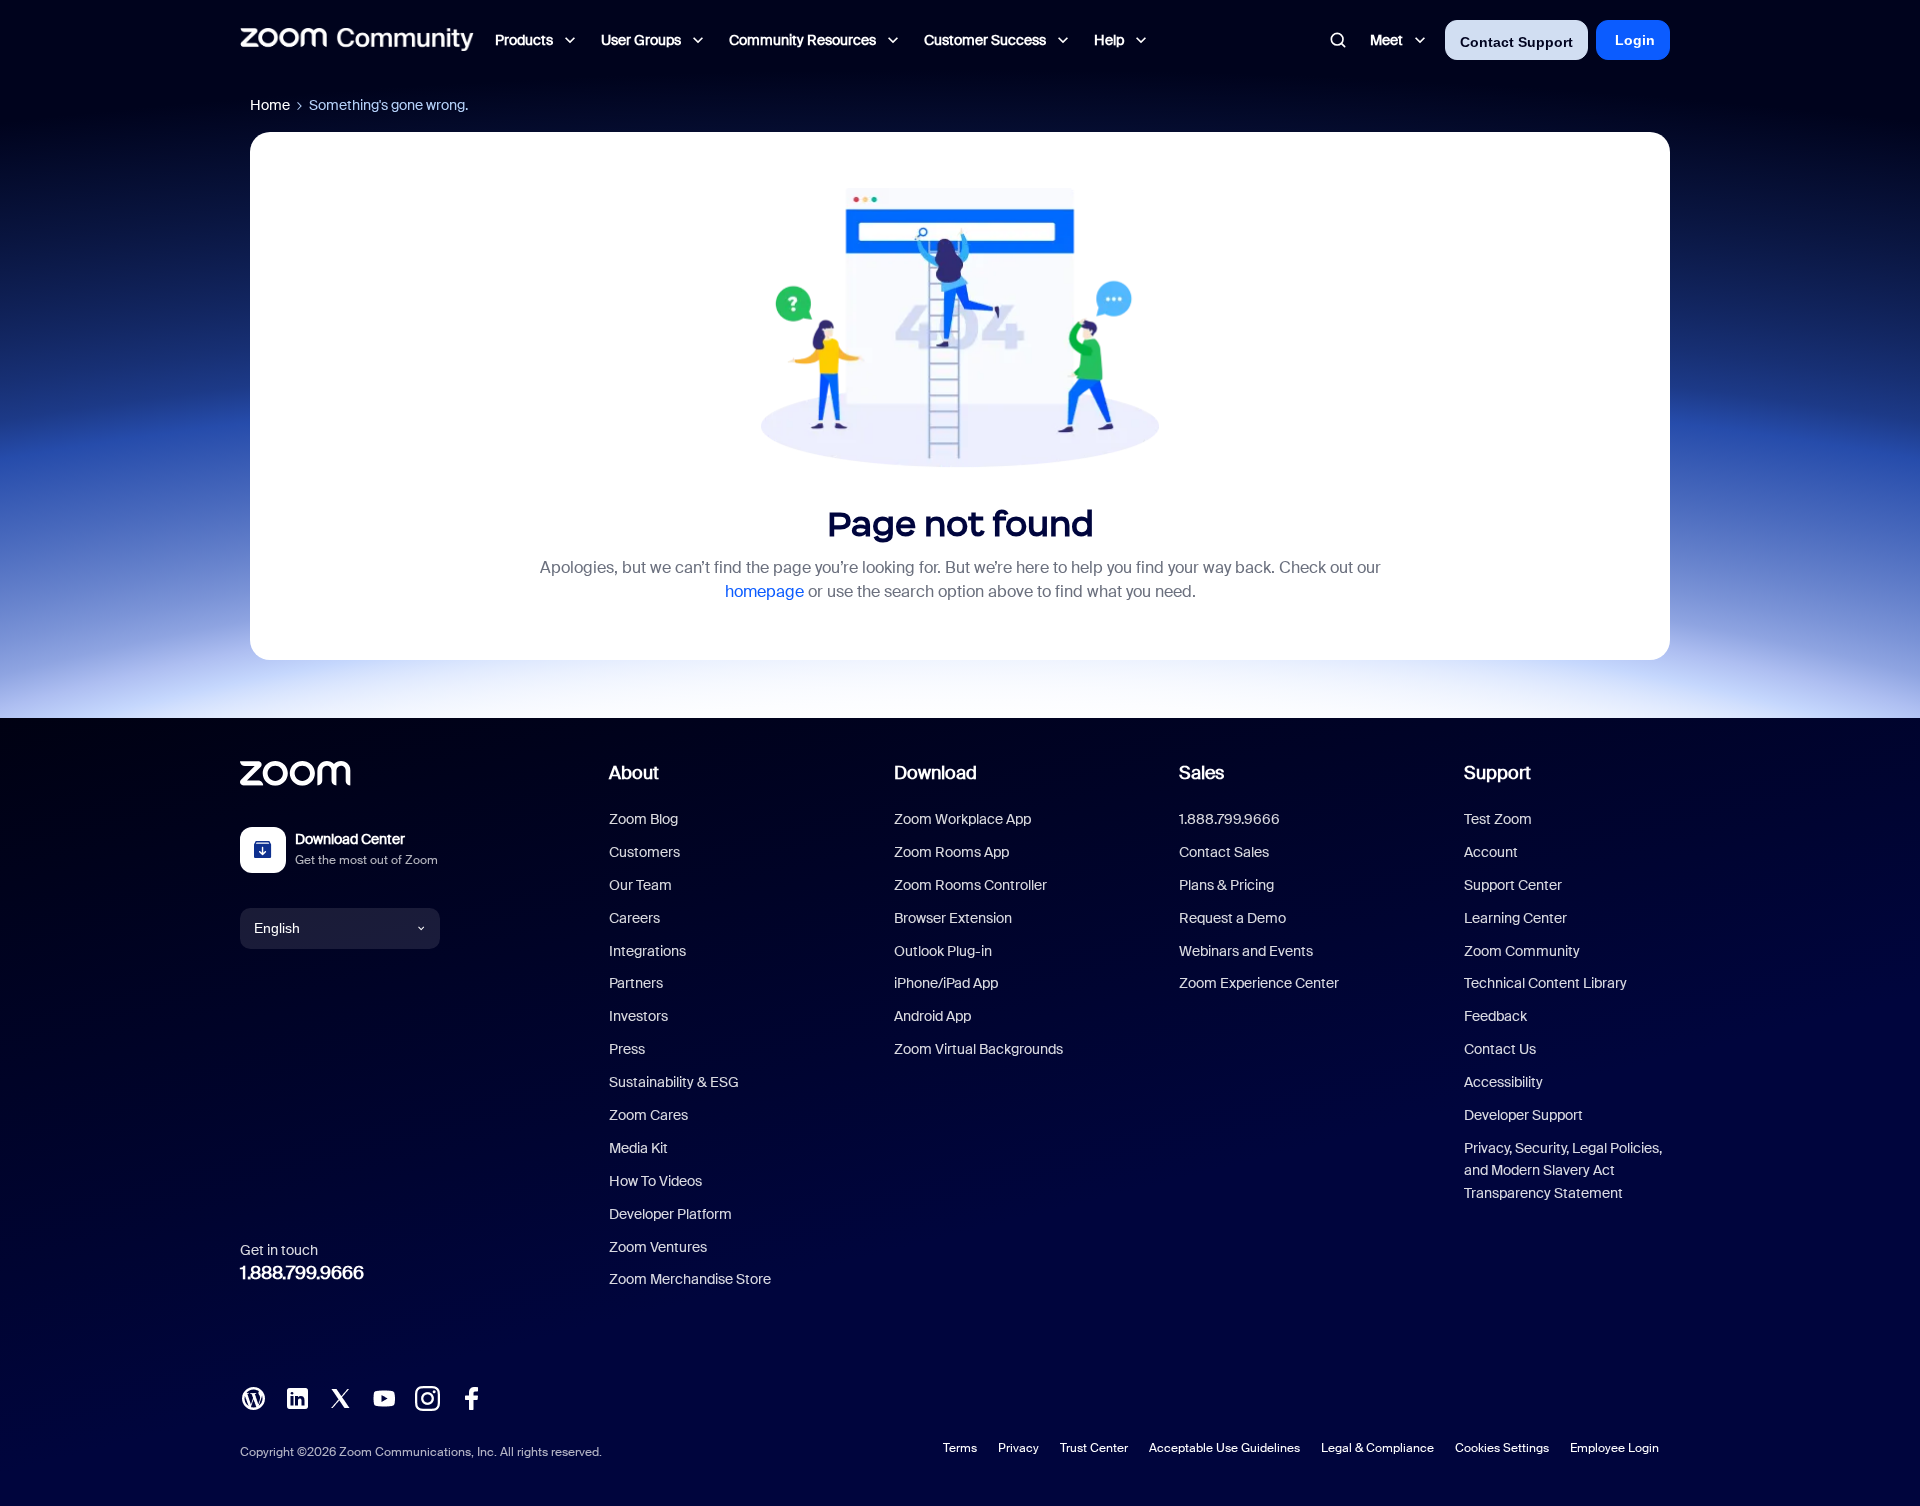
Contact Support (1516, 42)
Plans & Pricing (1226, 885)
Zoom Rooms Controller (970, 885)
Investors (638, 1016)
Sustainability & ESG (674, 1082)
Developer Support (1523, 1115)
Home (270, 105)
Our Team (640, 885)
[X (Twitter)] (340, 1397)
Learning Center (1515, 918)
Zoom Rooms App (951, 852)
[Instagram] (427, 1397)
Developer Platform (670, 1214)
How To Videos (655, 1181)
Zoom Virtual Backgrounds (978, 1049)
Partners (636, 983)
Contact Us (1500, 1049)
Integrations (647, 951)
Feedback (1495, 1016)
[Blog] (253, 1397)
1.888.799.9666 (302, 1273)
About (634, 773)
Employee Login (1614, 1448)
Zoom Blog (643, 819)
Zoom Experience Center (1259, 983)
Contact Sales (1224, 852)
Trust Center (1094, 1448)
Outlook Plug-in (943, 951)
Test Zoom (1498, 819)
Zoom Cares (648, 1115)
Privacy (1018, 1448)
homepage (764, 591)
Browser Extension (953, 918)
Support (1497, 773)
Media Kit (638, 1148)
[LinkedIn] (297, 1397)
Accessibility (1503, 1082)
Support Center (1513, 885)
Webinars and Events (1246, 951)
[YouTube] (384, 1397)
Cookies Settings (1502, 1448)
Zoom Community (1522, 951)
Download (935, 773)
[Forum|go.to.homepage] (357, 40)
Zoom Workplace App (962, 819)
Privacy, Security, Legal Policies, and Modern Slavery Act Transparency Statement (1563, 1170)
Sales (1201, 773)
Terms (960, 1448)
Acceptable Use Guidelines (1224, 1448)
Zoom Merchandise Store (690, 1279)
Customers (644, 852)
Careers (634, 918)
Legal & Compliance (1377, 1448)
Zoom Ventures (658, 1247)
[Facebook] (471, 1397)
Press (627, 1049)
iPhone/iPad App (946, 983)
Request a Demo (1232, 918)
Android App (932, 1016)
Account (1491, 852)
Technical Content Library (1545, 983)
